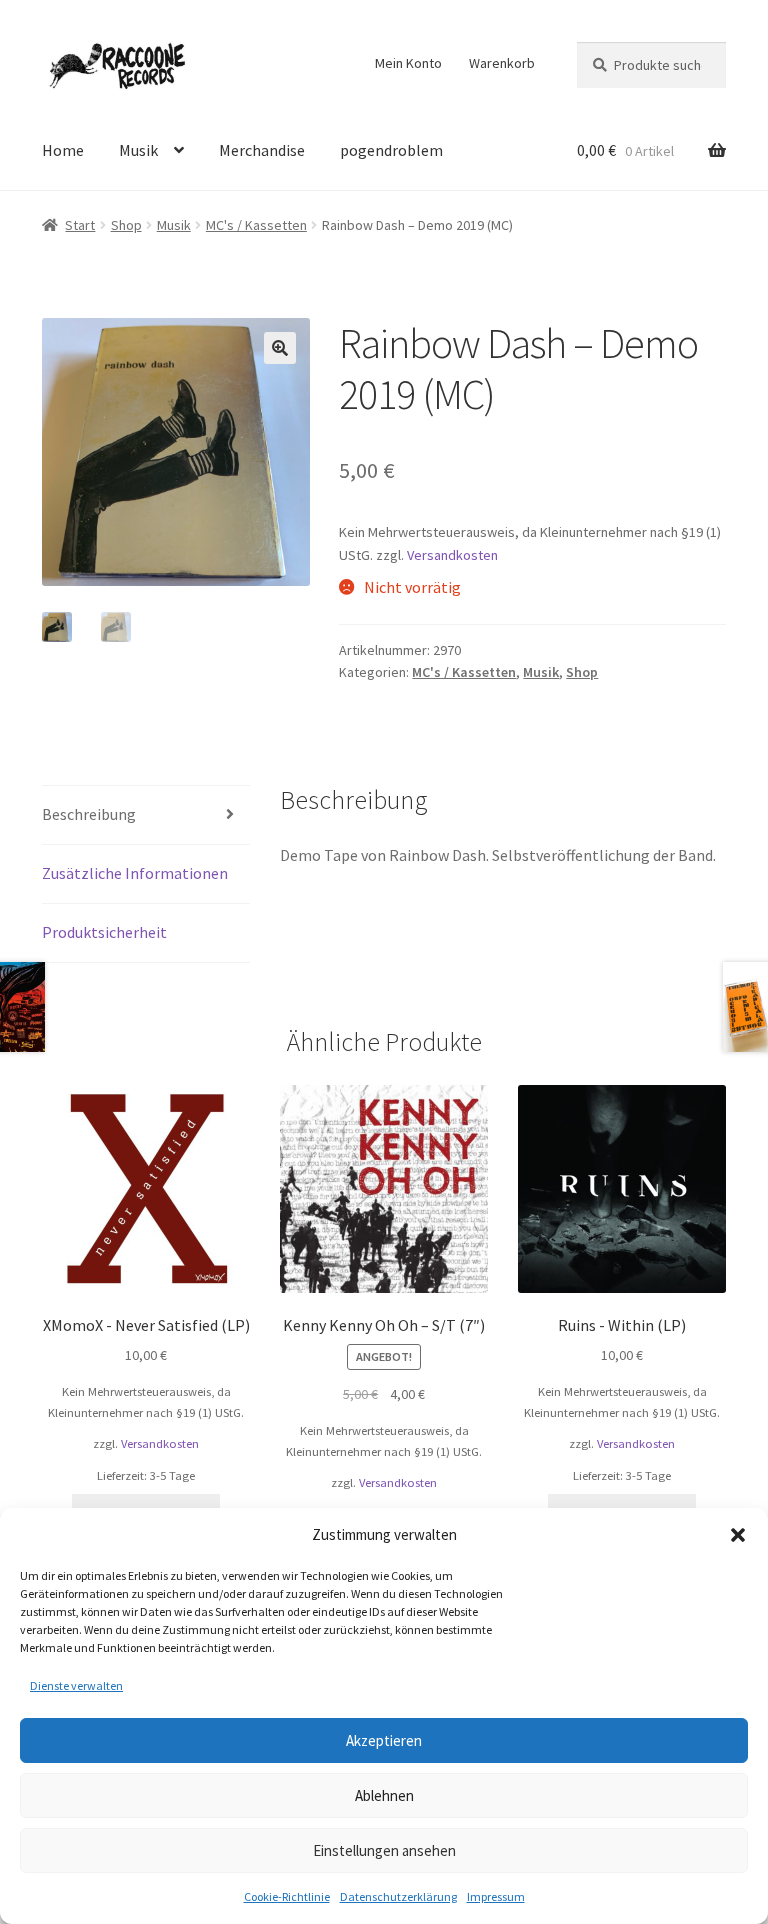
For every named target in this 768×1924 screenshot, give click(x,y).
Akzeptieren (384, 1740)
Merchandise (262, 150)
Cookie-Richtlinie (287, 1896)
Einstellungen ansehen (384, 1850)
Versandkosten (452, 555)
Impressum (496, 1896)
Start (80, 225)
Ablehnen (384, 1795)
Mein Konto (408, 63)
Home (63, 150)
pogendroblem (391, 150)
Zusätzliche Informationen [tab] (135, 873)
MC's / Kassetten (256, 225)
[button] (738, 1535)
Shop (126, 225)
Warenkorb (502, 63)
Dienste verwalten (76, 1685)
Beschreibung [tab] (89, 814)
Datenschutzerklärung (398, 1896)
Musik (138, 150)
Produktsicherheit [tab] (104, 932)
